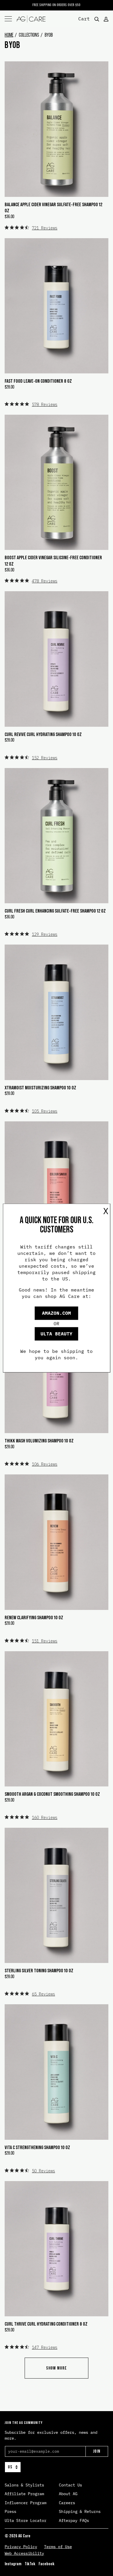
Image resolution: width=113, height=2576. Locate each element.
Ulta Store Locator (25, 2520)
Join (97, 2451)
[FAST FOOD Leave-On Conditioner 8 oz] (57, 306)
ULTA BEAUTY (57, 1334)
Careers (67, 2503)
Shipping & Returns (80, 2511)
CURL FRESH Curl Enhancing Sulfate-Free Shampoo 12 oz (55, 911)
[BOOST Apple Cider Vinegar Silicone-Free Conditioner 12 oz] (57, 482)
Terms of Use (58, 2547)
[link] (31, 228)
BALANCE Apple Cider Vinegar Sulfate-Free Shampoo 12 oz (53, 208)
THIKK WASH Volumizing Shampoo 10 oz (39, 1441)
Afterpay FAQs (74, 2520)
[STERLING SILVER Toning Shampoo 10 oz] (57, 1895)
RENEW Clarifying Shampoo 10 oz (34, 1617)
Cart (84, 18)
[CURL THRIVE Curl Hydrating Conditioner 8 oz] (57, 2249)
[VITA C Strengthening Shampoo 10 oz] (57, 2072)
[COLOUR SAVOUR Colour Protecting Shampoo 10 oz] (57, 1189)
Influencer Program (25, 2503)
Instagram (13, 2564)
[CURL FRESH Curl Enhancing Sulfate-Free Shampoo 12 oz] (57, 836)
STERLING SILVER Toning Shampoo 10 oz (39, 1971)
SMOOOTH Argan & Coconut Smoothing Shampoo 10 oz (52, 1794)
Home (9, 35)
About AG (68, 2494)
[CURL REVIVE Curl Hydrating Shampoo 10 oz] (57, 659)
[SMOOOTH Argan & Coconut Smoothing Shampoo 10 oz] (57, 1719)
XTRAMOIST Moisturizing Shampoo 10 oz (40, 1088)
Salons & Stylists (24, 2485)
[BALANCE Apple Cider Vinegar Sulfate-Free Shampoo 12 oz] (57, 129)
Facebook (47, 2564)
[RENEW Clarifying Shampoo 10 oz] (57, 1542)
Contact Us (70, 2485)
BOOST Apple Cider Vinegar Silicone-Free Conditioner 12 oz (53, 561)
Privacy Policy (21, 2547)
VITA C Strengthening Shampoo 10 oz (37, 2147)
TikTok (30, 2564)
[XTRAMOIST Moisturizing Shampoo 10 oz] (57, 1012)
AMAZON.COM (57, 1313)
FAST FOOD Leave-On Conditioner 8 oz (38, 381)
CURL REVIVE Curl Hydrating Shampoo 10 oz (43, 734)
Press (10, 2511)
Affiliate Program (24, 2494)
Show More (57, 2368)
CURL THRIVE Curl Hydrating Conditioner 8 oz (46, 2324)
